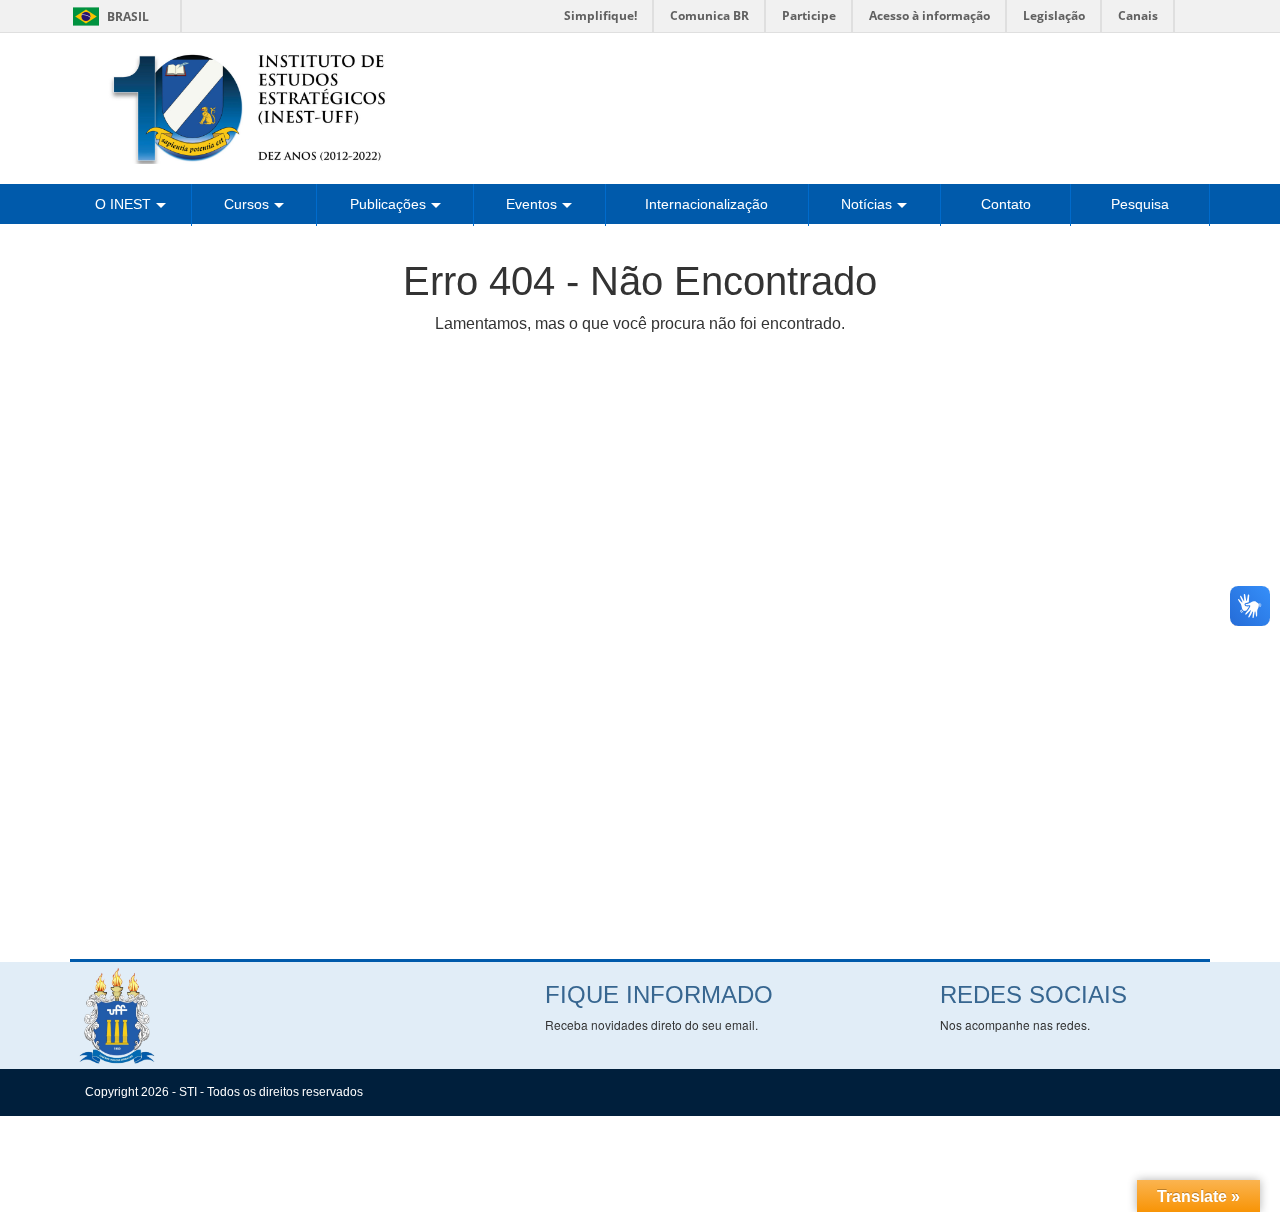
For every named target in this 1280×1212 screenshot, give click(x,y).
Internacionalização (706, 204)
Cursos (246, 204)
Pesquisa (1140, 204)
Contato (1006, 204)
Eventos (531, 204)
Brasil (107, 16)
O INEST (123, 204)
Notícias (866, 204)
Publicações (388, 204)
